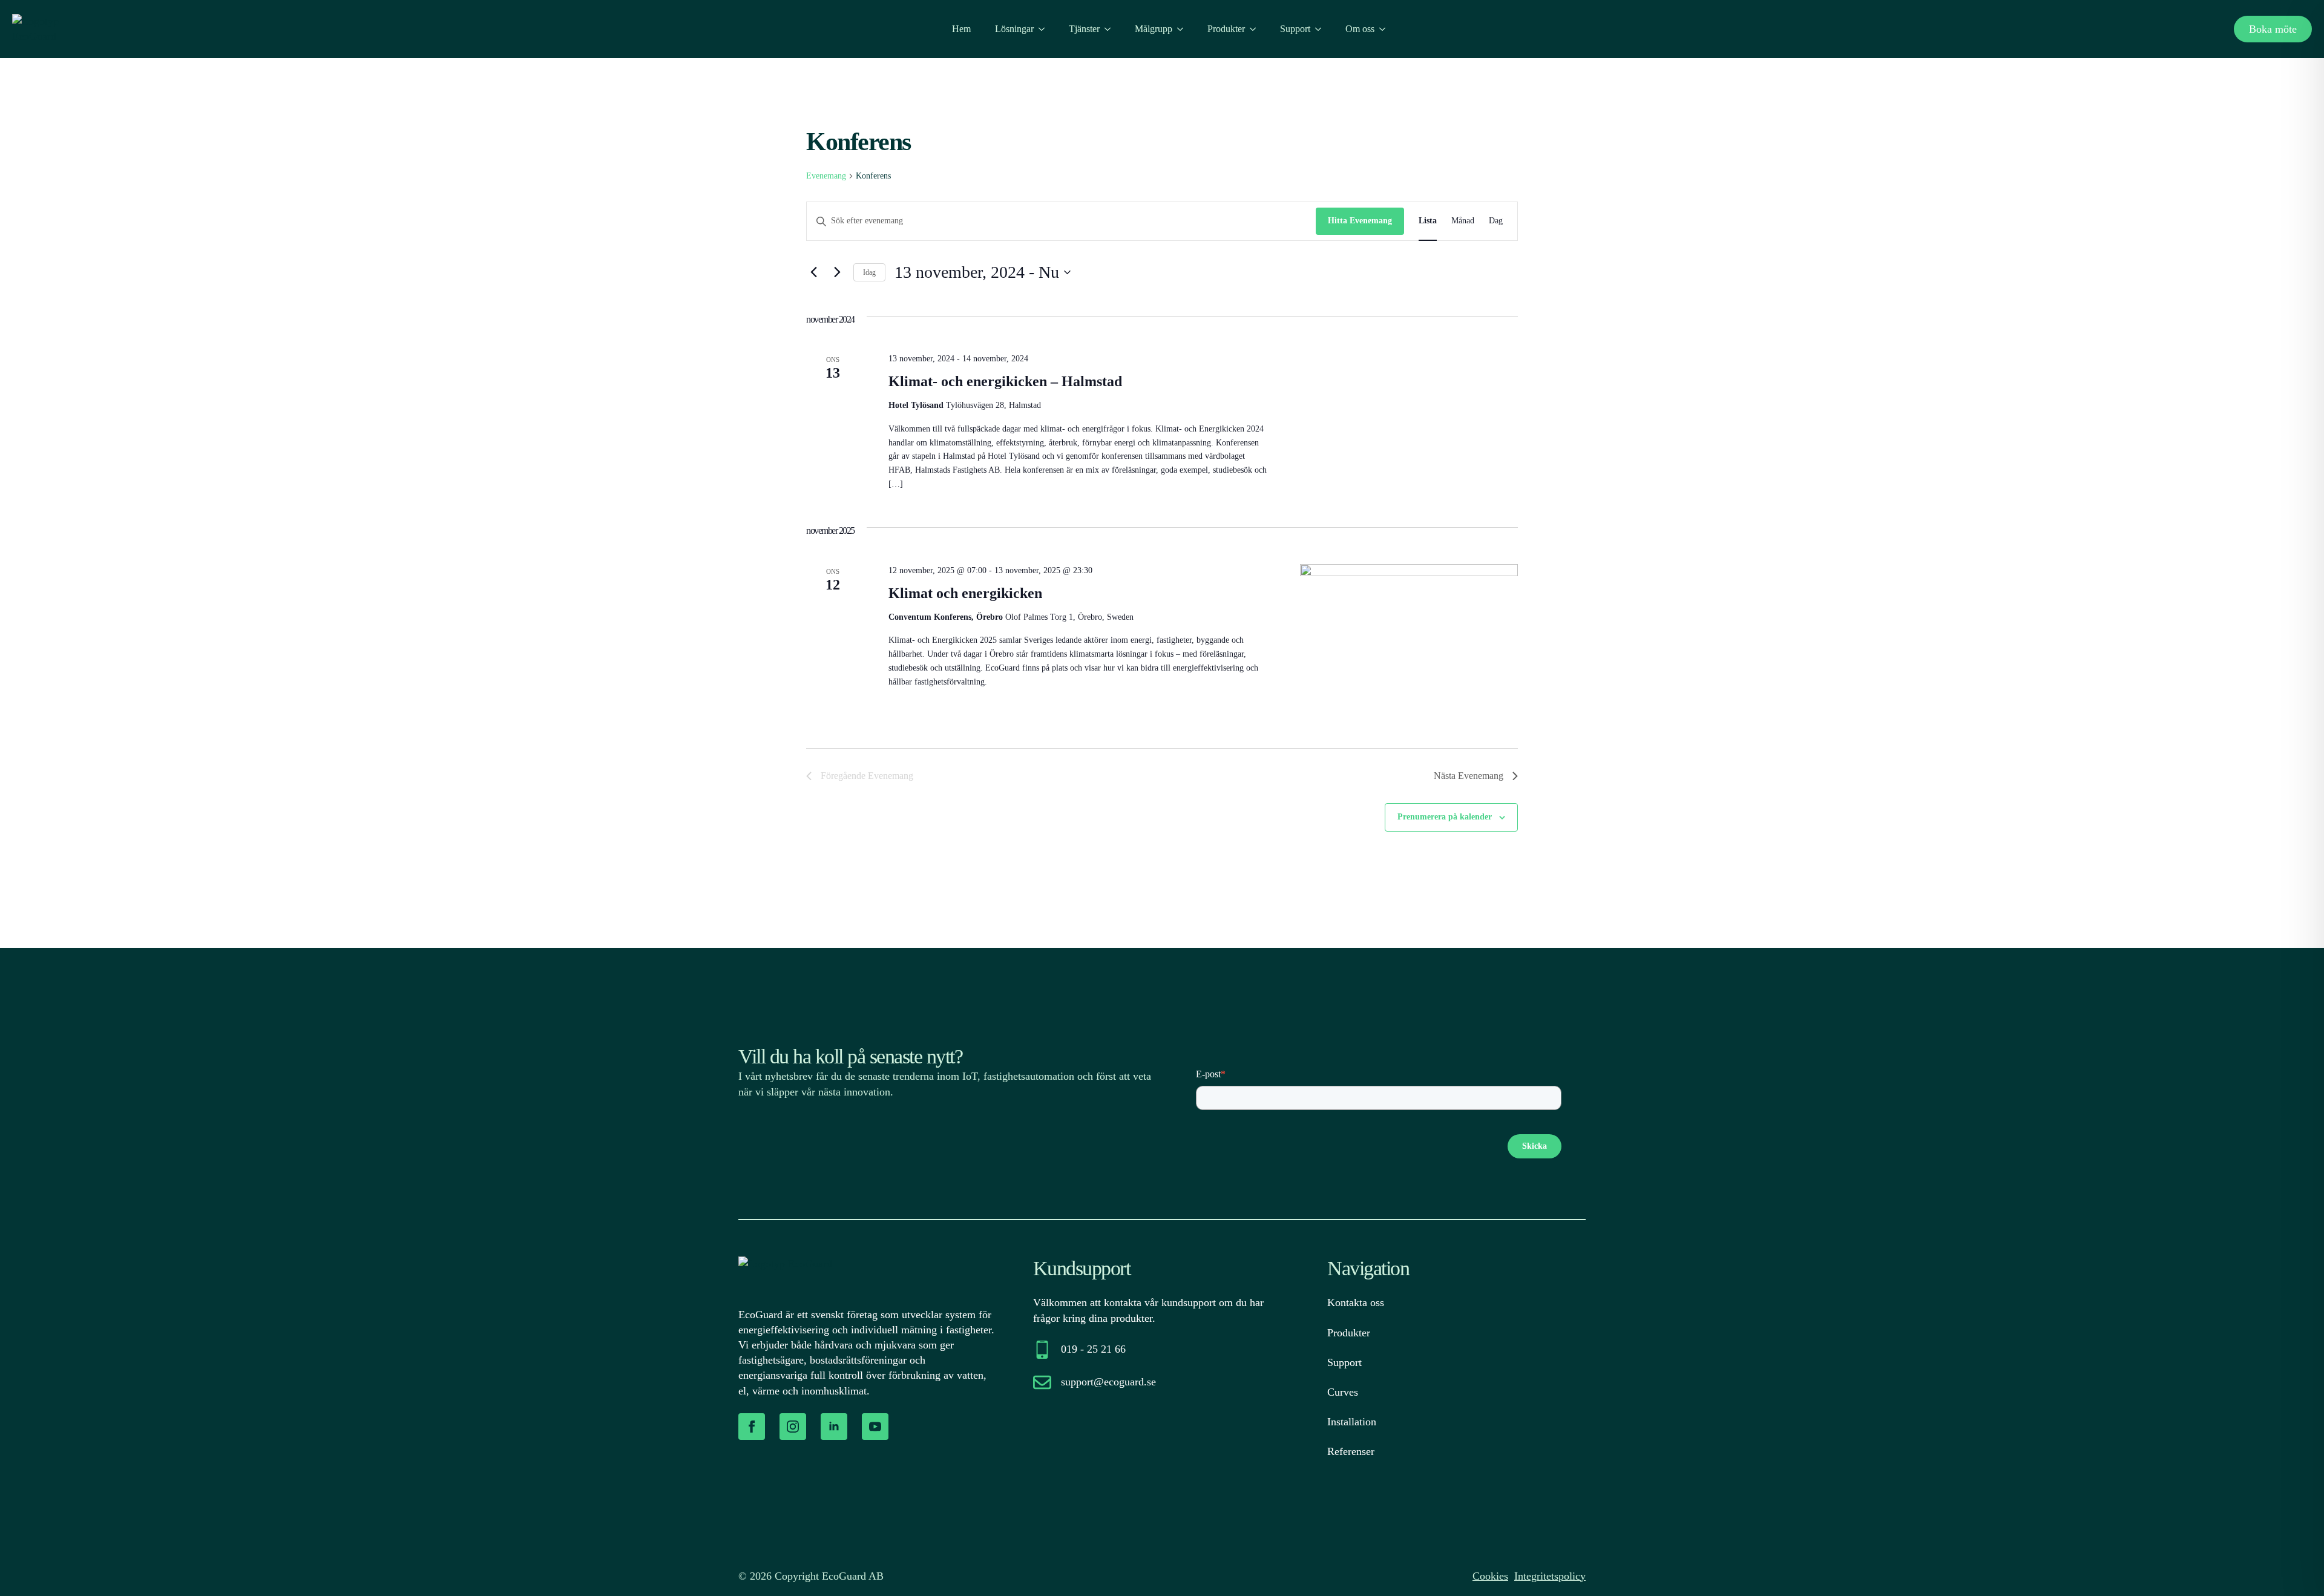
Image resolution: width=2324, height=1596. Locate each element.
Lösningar (1014, 29)
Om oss (1360, 29)
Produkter (1226, 29)
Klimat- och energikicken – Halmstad (1005, 381)
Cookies (1490, 1576)
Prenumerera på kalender (1445, 817)
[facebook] (752, 1427)
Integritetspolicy (1550, 1576)
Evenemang (826, 176)
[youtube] (875, 1427)
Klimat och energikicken (965, 593)
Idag (869, 272)
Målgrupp (1154, 29)
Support (1295, 29)
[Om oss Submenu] (1386, 29)
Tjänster (1084, 29)
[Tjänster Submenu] (1111, 29)
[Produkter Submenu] (1256, 29)
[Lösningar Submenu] (1045, 29)
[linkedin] (834, 1427)
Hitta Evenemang (1360, 221)
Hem (961, 29)
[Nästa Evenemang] (837, 272)
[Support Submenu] (1322, 29)
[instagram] (793, 1427)
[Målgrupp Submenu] (1184, 29)
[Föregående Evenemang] (813, 272)
